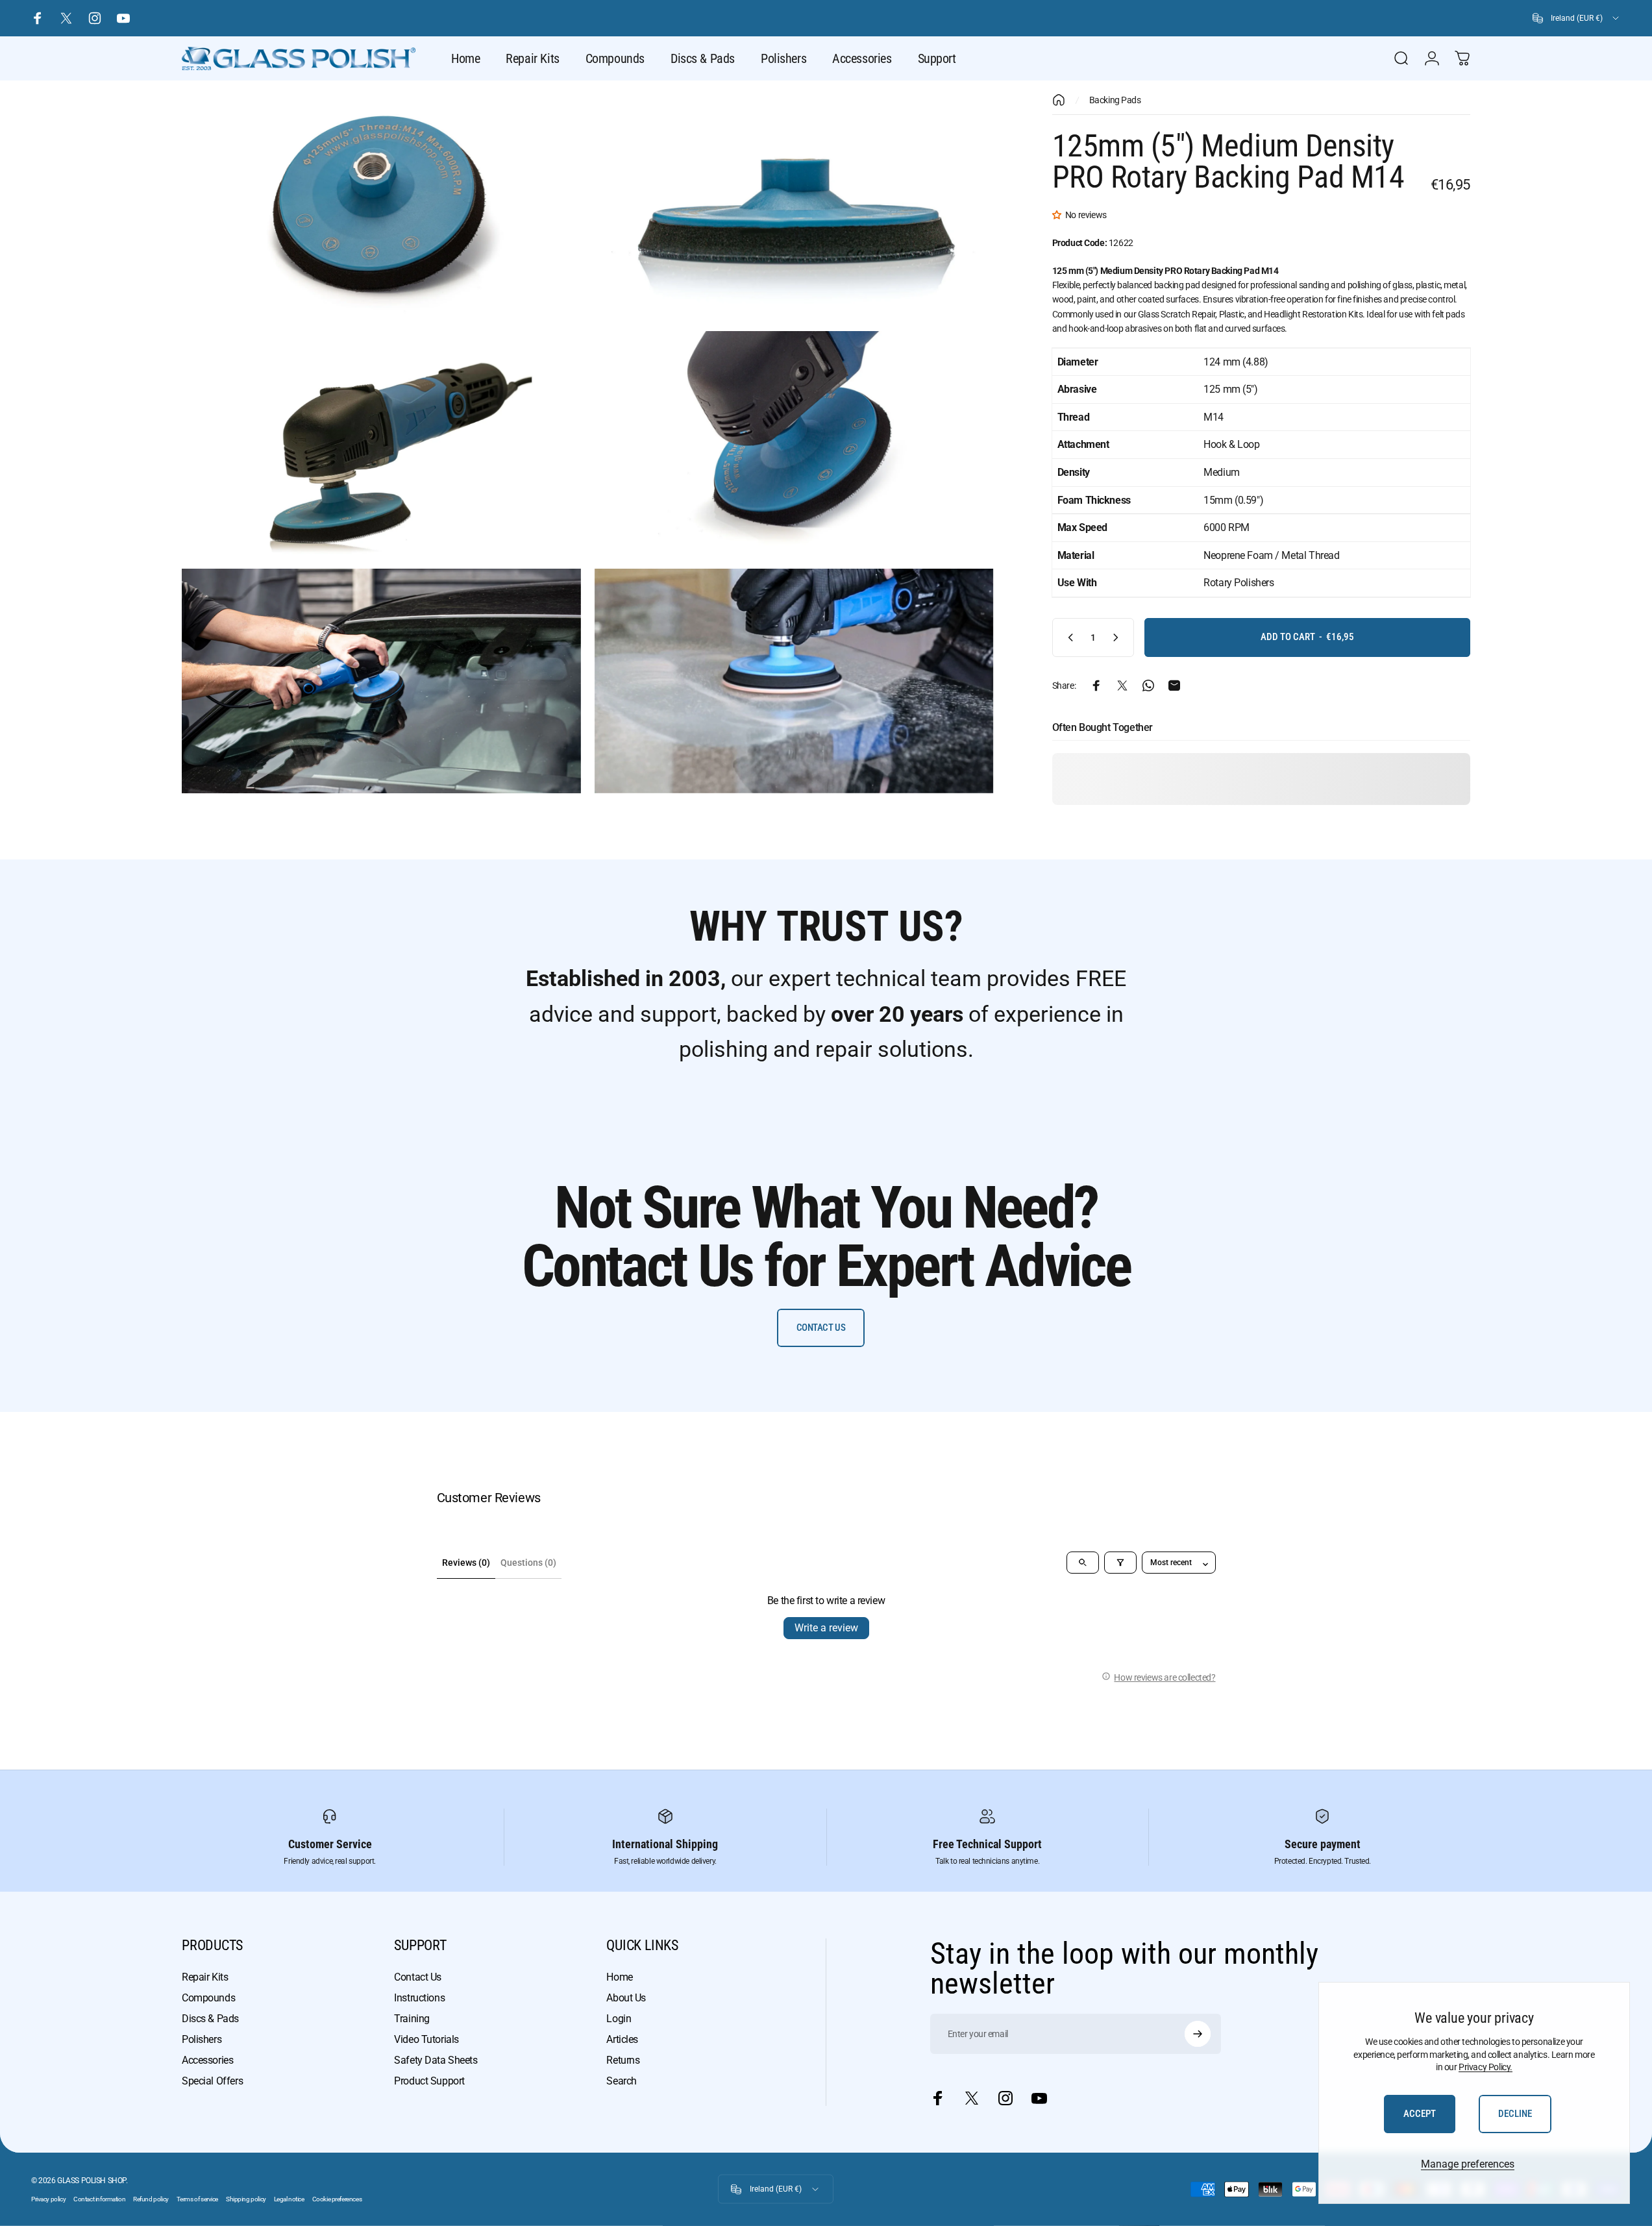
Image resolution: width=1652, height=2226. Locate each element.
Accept (1420, 2114)
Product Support (429, 2081)
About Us (626, 1998)
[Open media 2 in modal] (794, 206)
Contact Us (418, 1977)
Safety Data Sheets (436, 2060)
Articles (622, 2039)
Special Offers (212, 2081)
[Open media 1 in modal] (381, 206)
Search (621, 2081)
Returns (623, 2060)
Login (619, 2019)
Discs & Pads (210, 2019)
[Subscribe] (1198, 2034)
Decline (1515, 2114)
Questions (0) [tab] (528, 1563)
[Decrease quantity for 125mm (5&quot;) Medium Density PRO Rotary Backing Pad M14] (1068, 637)
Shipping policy (246, 2199)
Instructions (419, 1998)
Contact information (99, 2199)
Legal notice (289, 2199)
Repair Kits (205, 1977)
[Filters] (1120, 1563)
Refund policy (151, 2199)
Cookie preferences (337, 2199)
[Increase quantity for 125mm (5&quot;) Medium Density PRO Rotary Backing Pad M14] (1118, 637)
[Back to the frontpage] (1059, 100)
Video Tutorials (426, 2039)
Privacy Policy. (1486, 2067)
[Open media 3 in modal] (381, 443)
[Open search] (1083, 1563)
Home (619, 1977)
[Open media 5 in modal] (381, 681)
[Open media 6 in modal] (794, 681)
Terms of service (197, 2199)
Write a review (826, 1628)
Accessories (207, 2060)
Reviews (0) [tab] (466, 1563)
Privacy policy (48, 2199)
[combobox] (1577, 18)
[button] (1059, 215)
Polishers (202, 2039)
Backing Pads (1115, 100)
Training (412, 2019)
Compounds (208, 1998)
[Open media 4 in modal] (794, 443)
